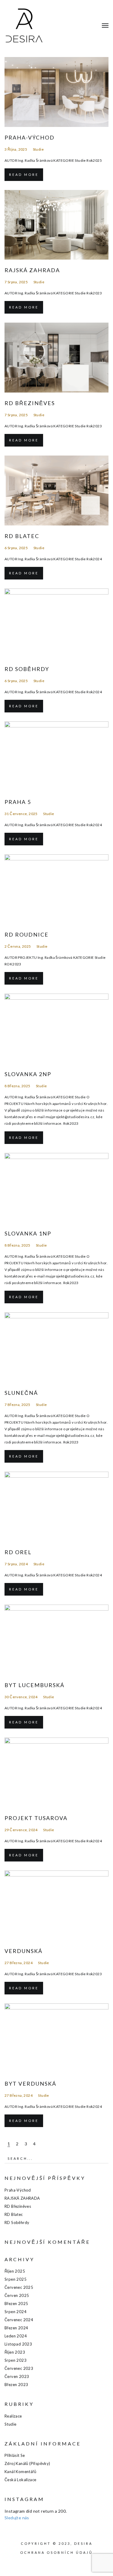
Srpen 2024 (16, 2312)
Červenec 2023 (19, 2368)
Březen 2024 (16, 2328)
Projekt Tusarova (36, 1818)
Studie (38, 149)
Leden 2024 (16, 2336)
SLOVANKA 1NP (28, 1233)
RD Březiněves (30, 403)
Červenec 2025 (19, 2287)
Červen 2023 (17, 2376)
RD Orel (18, 1552)
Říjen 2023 (15, 2352)
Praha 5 (18, 802)
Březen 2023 (16, 2385)
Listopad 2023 (18, 2344)
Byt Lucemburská (35, 1685)
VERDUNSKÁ (24, 1951)
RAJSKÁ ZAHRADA (32, 270)
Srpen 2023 (16, 2360)
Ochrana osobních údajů (56, 2552)
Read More (24, 175)
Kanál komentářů (20, 2472)
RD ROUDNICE (27, 934)
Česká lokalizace (20, 2480)
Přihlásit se (15, 2455)
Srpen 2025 (16, 2279)
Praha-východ (30, 137)
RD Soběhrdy (27, 669)
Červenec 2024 (19, 2320)
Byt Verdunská (30, 2084)
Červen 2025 (17, 2295)
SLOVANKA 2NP (28, 1074)
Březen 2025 (16, 2304)
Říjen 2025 (15, 2271)
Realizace (13, 2416)
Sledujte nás (17, 2518)
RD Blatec (22, 536)
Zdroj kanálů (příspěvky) (27, 2463)
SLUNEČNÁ (21, 1393)
